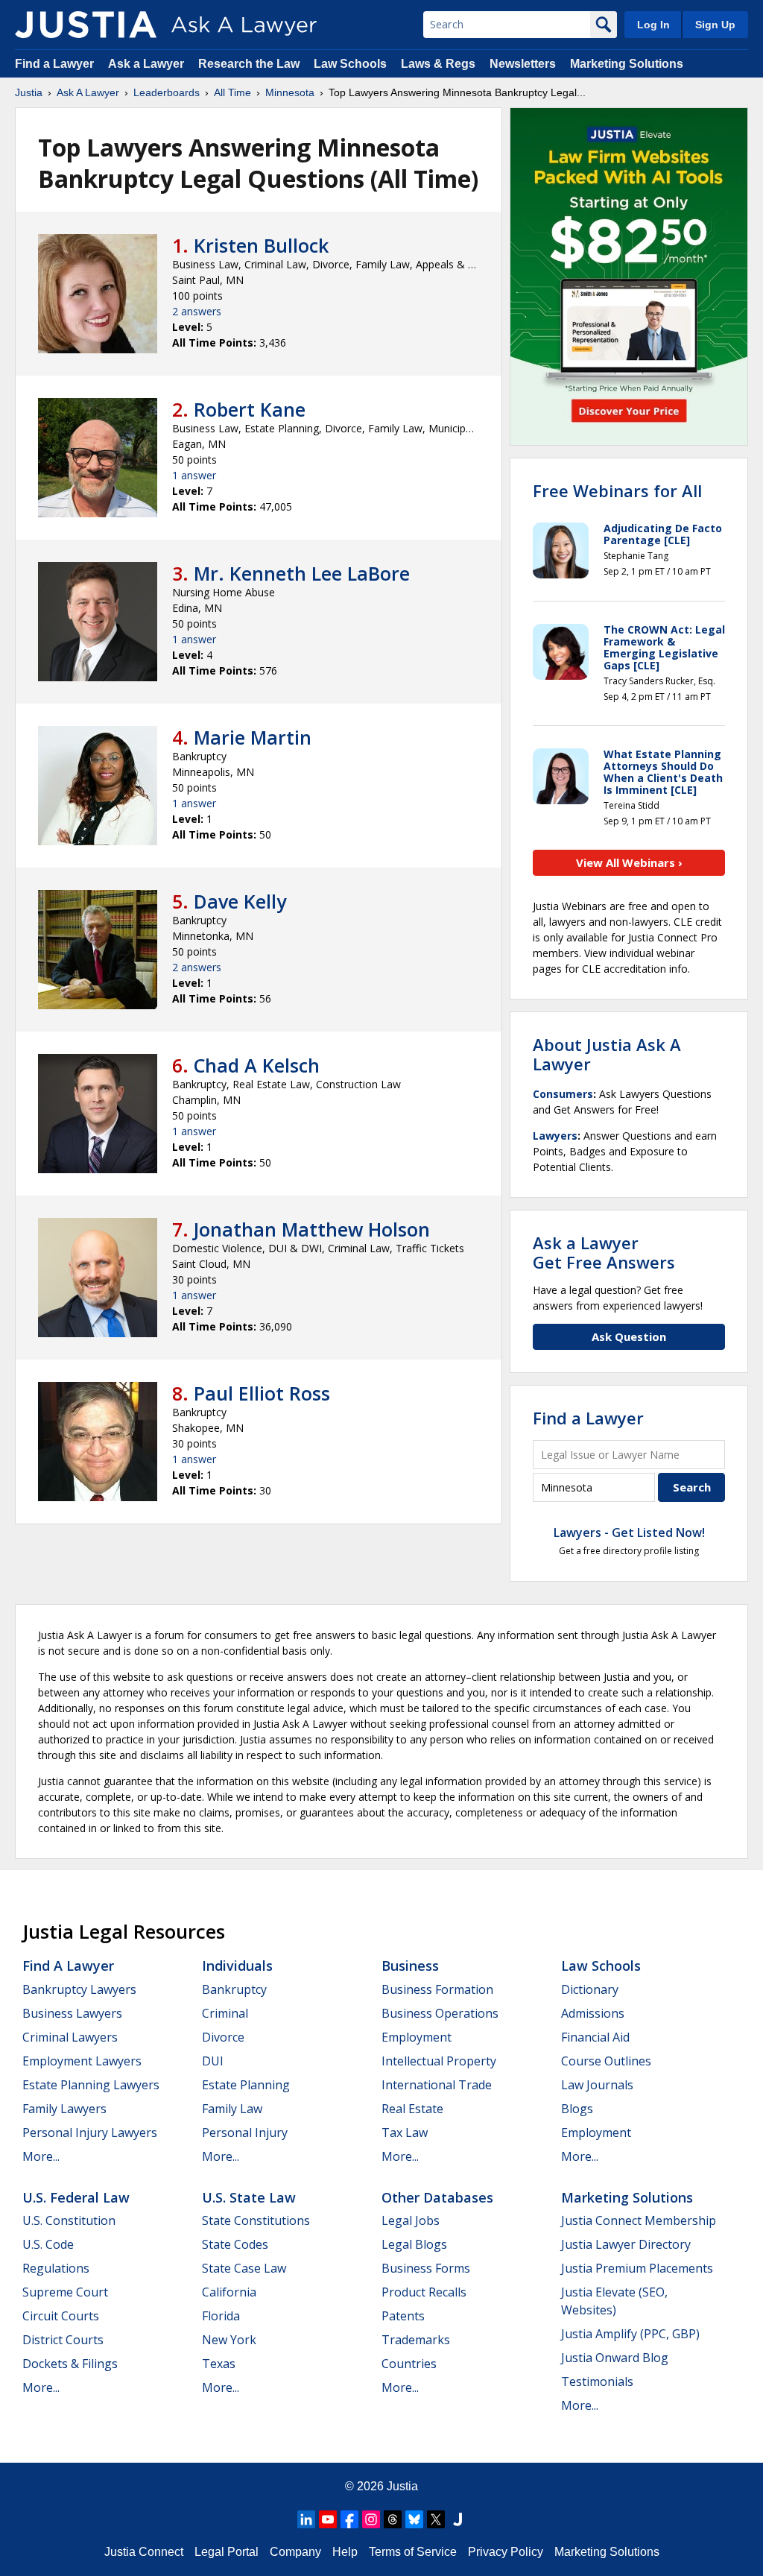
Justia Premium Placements (637, 2268)
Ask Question (629, 1336)
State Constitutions (256, 2220)
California (229, 2292)
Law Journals (597, 2085)
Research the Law (249, 64)
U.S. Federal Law (76, 2197)
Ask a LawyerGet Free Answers (604, 1252)
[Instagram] (371, 2519)
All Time (232, 92)
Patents (403, 2316)
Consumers (563, 1094)
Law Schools (350, 64)
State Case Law (244, 2268)
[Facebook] (349, 2519)
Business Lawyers (72, 2013)
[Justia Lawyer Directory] (458, 2519)
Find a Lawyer (54, 64)
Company (295, 2552)
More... (41, 2156)
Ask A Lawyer (88, 92)
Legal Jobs (411, 2220)
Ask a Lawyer (148, 64)
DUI (213, 2061)
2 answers (197, 311)
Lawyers (555, 1136)
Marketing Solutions (627, 64)
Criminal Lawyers (70, 2037)
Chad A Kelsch (257, 1065)
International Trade (437, 2085)
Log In (653, 25)
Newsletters (523, 64)
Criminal (225, 2013)
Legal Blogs (414, 2244)
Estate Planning (246, 2085)
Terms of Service (413, 2552)
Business (410, 1966)
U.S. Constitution (69, 2220)
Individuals (237, 1966)
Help (345, 2552)
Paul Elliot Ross (262, 1393)
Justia (29, 92)
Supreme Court (65, 2292)
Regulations (56, 2268)
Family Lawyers (64, 2109)
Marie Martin (253, 737)
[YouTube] (328, 2519)
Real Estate (412, 2109)
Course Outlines (606, 2061)
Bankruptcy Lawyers (79, 1989)
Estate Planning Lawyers (91, 2085)
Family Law (232, 2109)
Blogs (577, 2109)
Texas (219, 2364)
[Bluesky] (414, 2519)
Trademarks (416, 2340)
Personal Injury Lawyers (90, 2133)
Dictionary (590, 1989)
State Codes (235, 2244)
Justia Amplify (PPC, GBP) (630, 2334)
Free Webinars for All (617, 490)
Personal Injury (245, 2133)
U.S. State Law (249, 2197)
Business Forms (426, 2268)
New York (229, 2340)
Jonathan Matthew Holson (312, 1229)
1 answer (194, 475)
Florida (221, 2316)
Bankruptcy (234, 1989)
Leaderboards (167, 92)
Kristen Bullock (261, 245)
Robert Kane (250, 409)
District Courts (63, 2340)
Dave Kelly (240, 901)
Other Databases (437, 2197)
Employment (417, 2037)
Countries (409, 2364)
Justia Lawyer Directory (626, 2244)
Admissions (593, 2013)
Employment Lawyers (82, 2061)
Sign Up (715, 25)
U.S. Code (48, 2244)
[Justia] (86, 25)
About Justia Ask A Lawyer (607, 1054)
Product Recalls (424, 2292)
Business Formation (437, 1989)
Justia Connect (144, 2552)
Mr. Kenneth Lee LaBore (302, 573)
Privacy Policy (506, 2552)
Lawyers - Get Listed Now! (629, 1532)
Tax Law (405, 2133)
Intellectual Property (439, 2061)
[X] (436, 2519)
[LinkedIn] (306, 2519)
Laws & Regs (438, 64)
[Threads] (393, 2519)
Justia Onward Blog (615, 2358)
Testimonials (597, 2381)
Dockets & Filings (70, 2364)
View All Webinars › (629, 862)
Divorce (223, 2037)
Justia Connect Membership (639, 2220)
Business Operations (440, 2013)
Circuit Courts (61, 2316)
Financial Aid (595, 2037)
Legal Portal (227, 2552)
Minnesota (290, 92)
